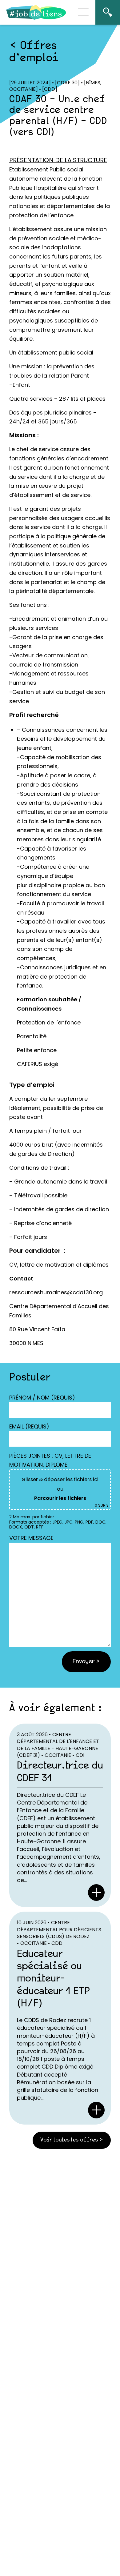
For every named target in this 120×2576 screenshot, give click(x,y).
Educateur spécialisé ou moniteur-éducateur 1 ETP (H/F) (53, 1979)
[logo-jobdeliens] (36, 12)
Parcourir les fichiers (60, 1498)
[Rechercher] (108, 12)
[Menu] (83, 12)
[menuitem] (108, 12)
